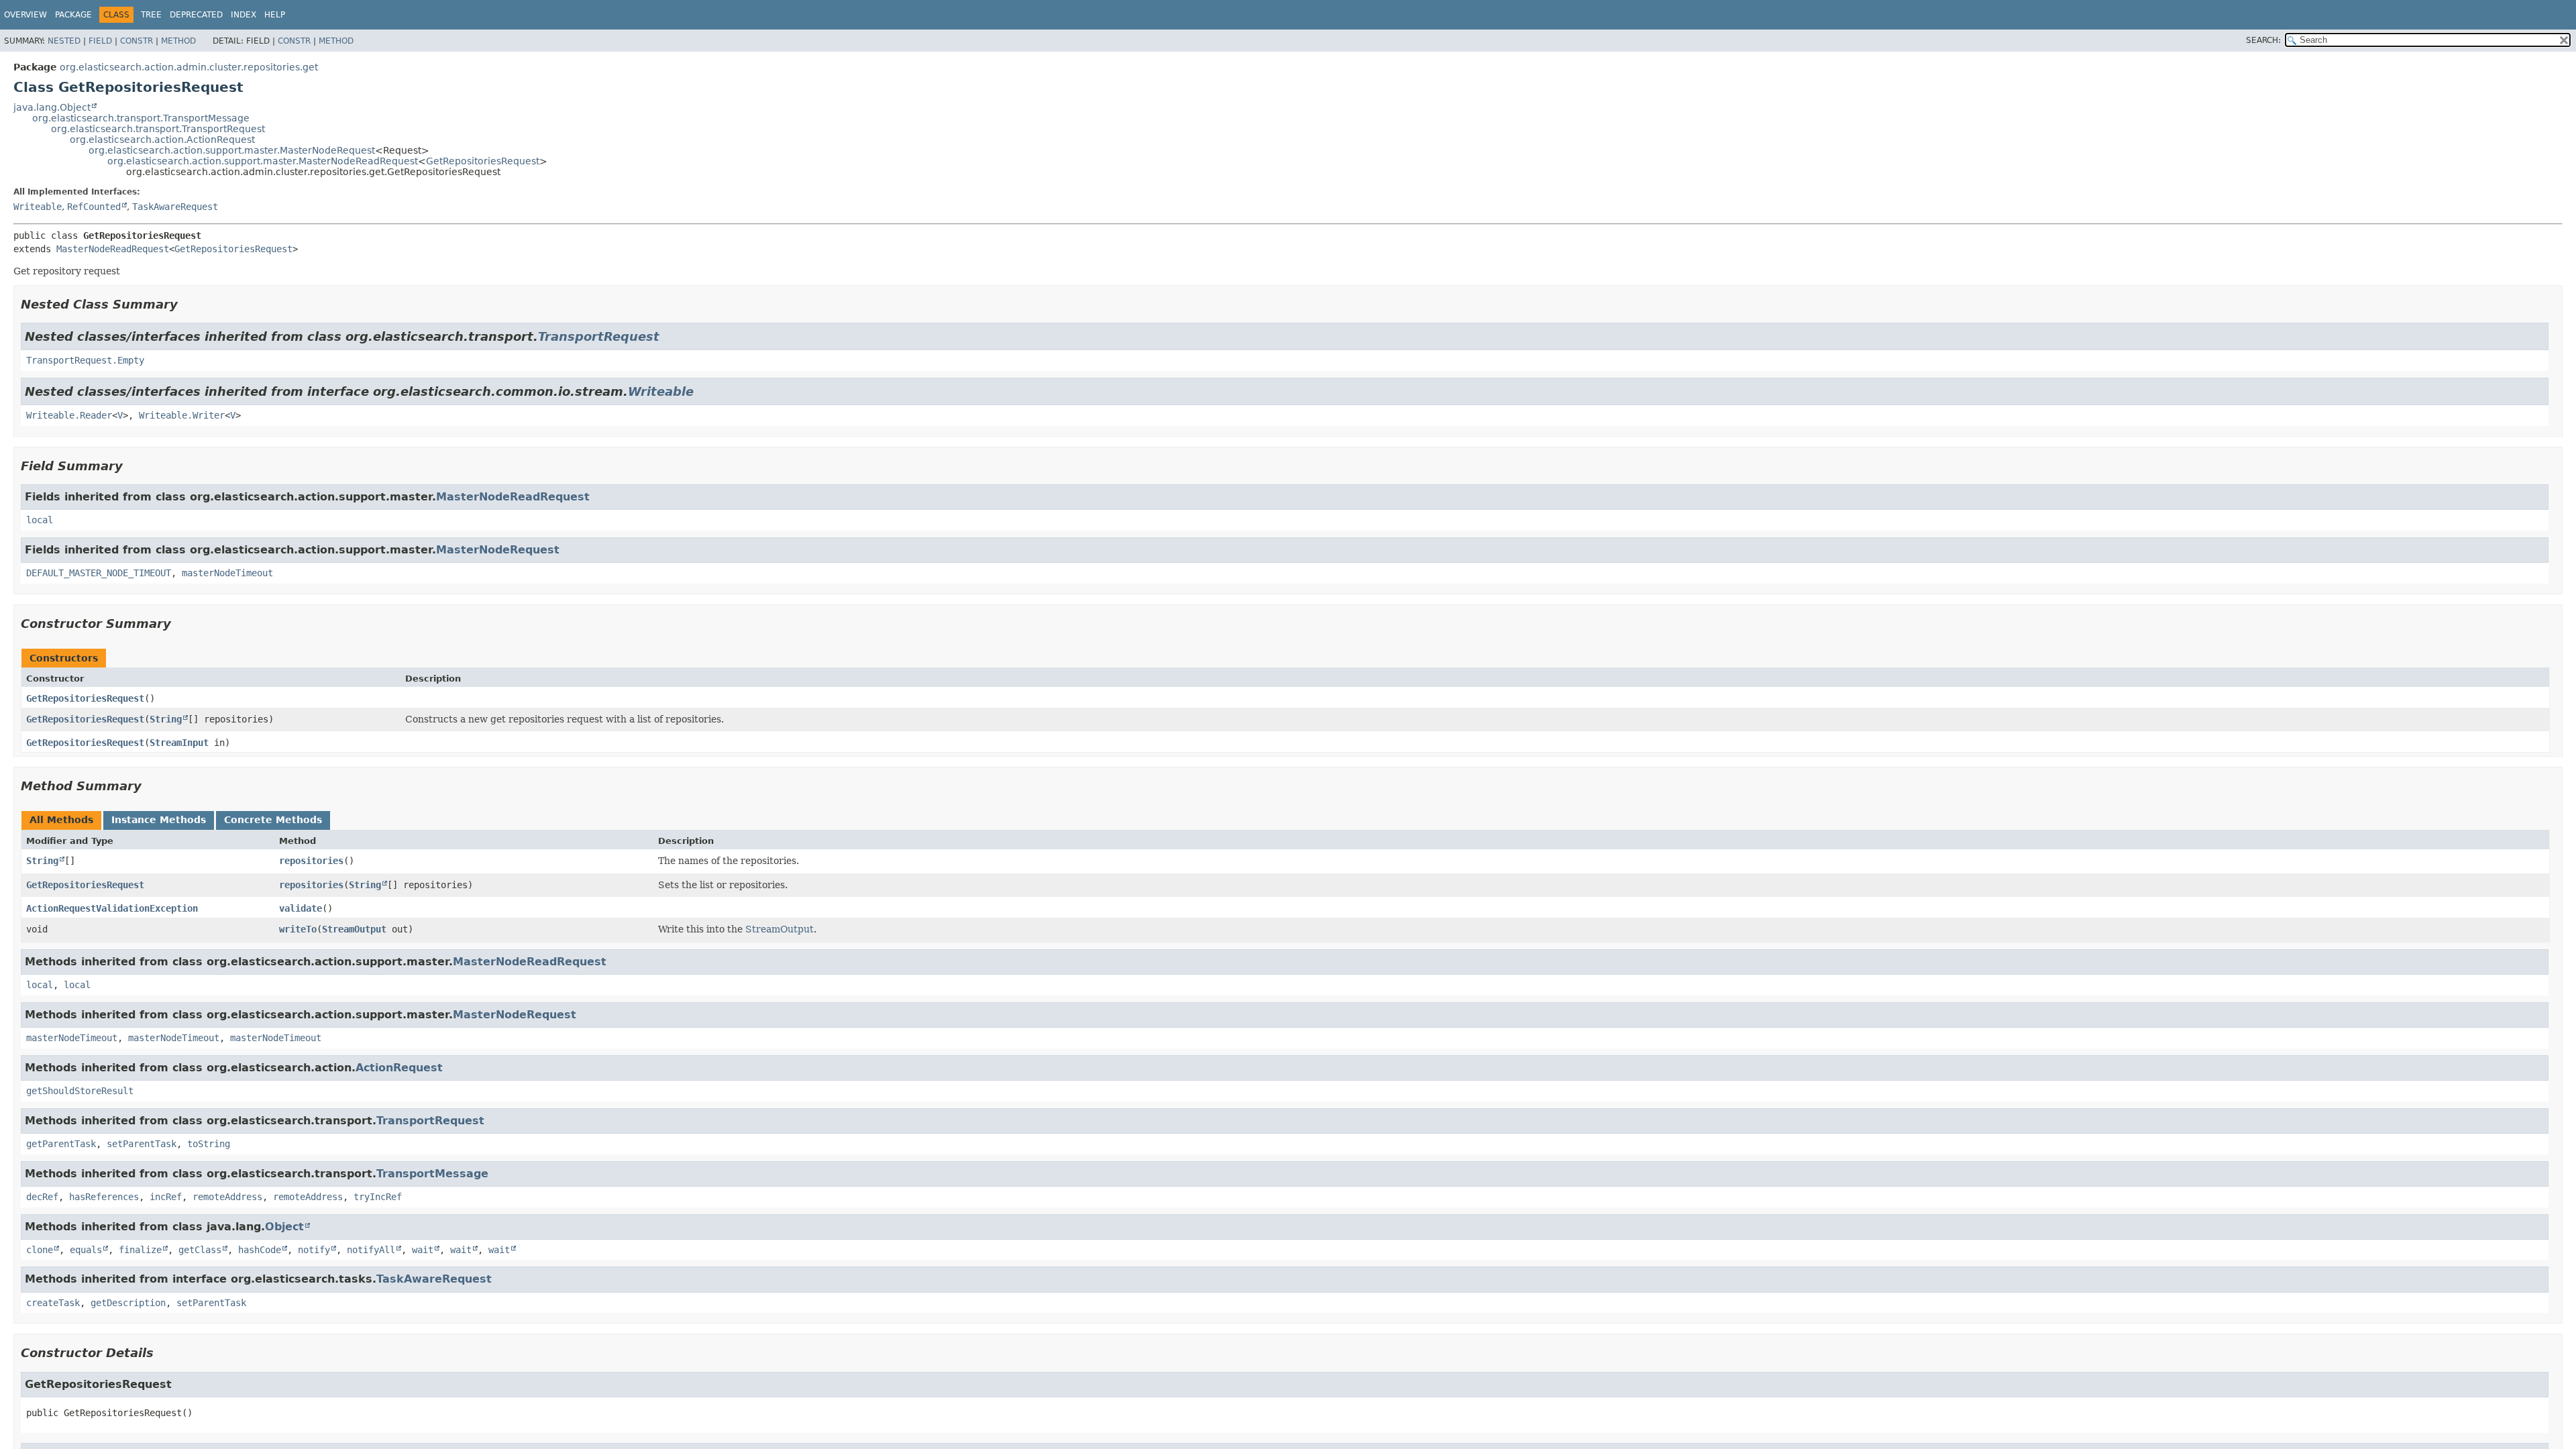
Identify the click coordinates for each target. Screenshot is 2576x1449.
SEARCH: (2263, 40)
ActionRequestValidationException (112, 908)
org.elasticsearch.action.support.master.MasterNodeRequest (232, 150)
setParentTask (142, 1144)
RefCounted (94, 207)
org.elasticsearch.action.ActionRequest (162, 140)
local (40, 520)
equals (86, 1250)
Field (100, 41)
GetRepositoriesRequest (483, 161)
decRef (42, 1197)
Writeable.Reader (69, 415)
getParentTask (61, 1144)
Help (275, 15)
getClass (200, 1250)
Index (244, 15)
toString (209, 1144)
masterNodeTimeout (227, 573)
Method (178, 41)
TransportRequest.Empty (85, 360)
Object (284, 1227)
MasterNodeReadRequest (113, 249)
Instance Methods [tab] (159, 820)
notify (314, 1250)
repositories (311, 861)
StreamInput (179, 743)
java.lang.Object (52, 107)
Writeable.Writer (182, 415)
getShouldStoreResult (80, 1091)
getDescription (128, 1303)
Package (73, 15)
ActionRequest (399, 1068)
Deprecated (196, 15)
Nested (64, 41)
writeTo (298, 929)
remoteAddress (227, 1197)
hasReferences (104, 1197)
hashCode (260, 1250)
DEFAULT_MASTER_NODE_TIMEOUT (99, 573)
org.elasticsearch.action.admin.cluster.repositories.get (189, 67)
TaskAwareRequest (175, 207)
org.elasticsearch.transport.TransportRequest (158, 129)
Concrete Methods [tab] (273, 820)
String (166, 719)
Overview (25, 15)
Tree (151, 15)
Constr (137, 41)
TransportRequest (599, 336)
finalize (140, 1250)
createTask (53, 1303)
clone (40, 1250)
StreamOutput (354, 929)
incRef (166, 1197)
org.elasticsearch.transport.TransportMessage (141, 118)
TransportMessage (432, 1174)
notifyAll (371, 1250)
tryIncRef (378, 1197)
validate (301, 908)
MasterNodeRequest (498, 550)
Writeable (38, 207)
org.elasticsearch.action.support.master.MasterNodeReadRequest (263, 161)
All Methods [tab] (61, 820)
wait (423, 1250)
